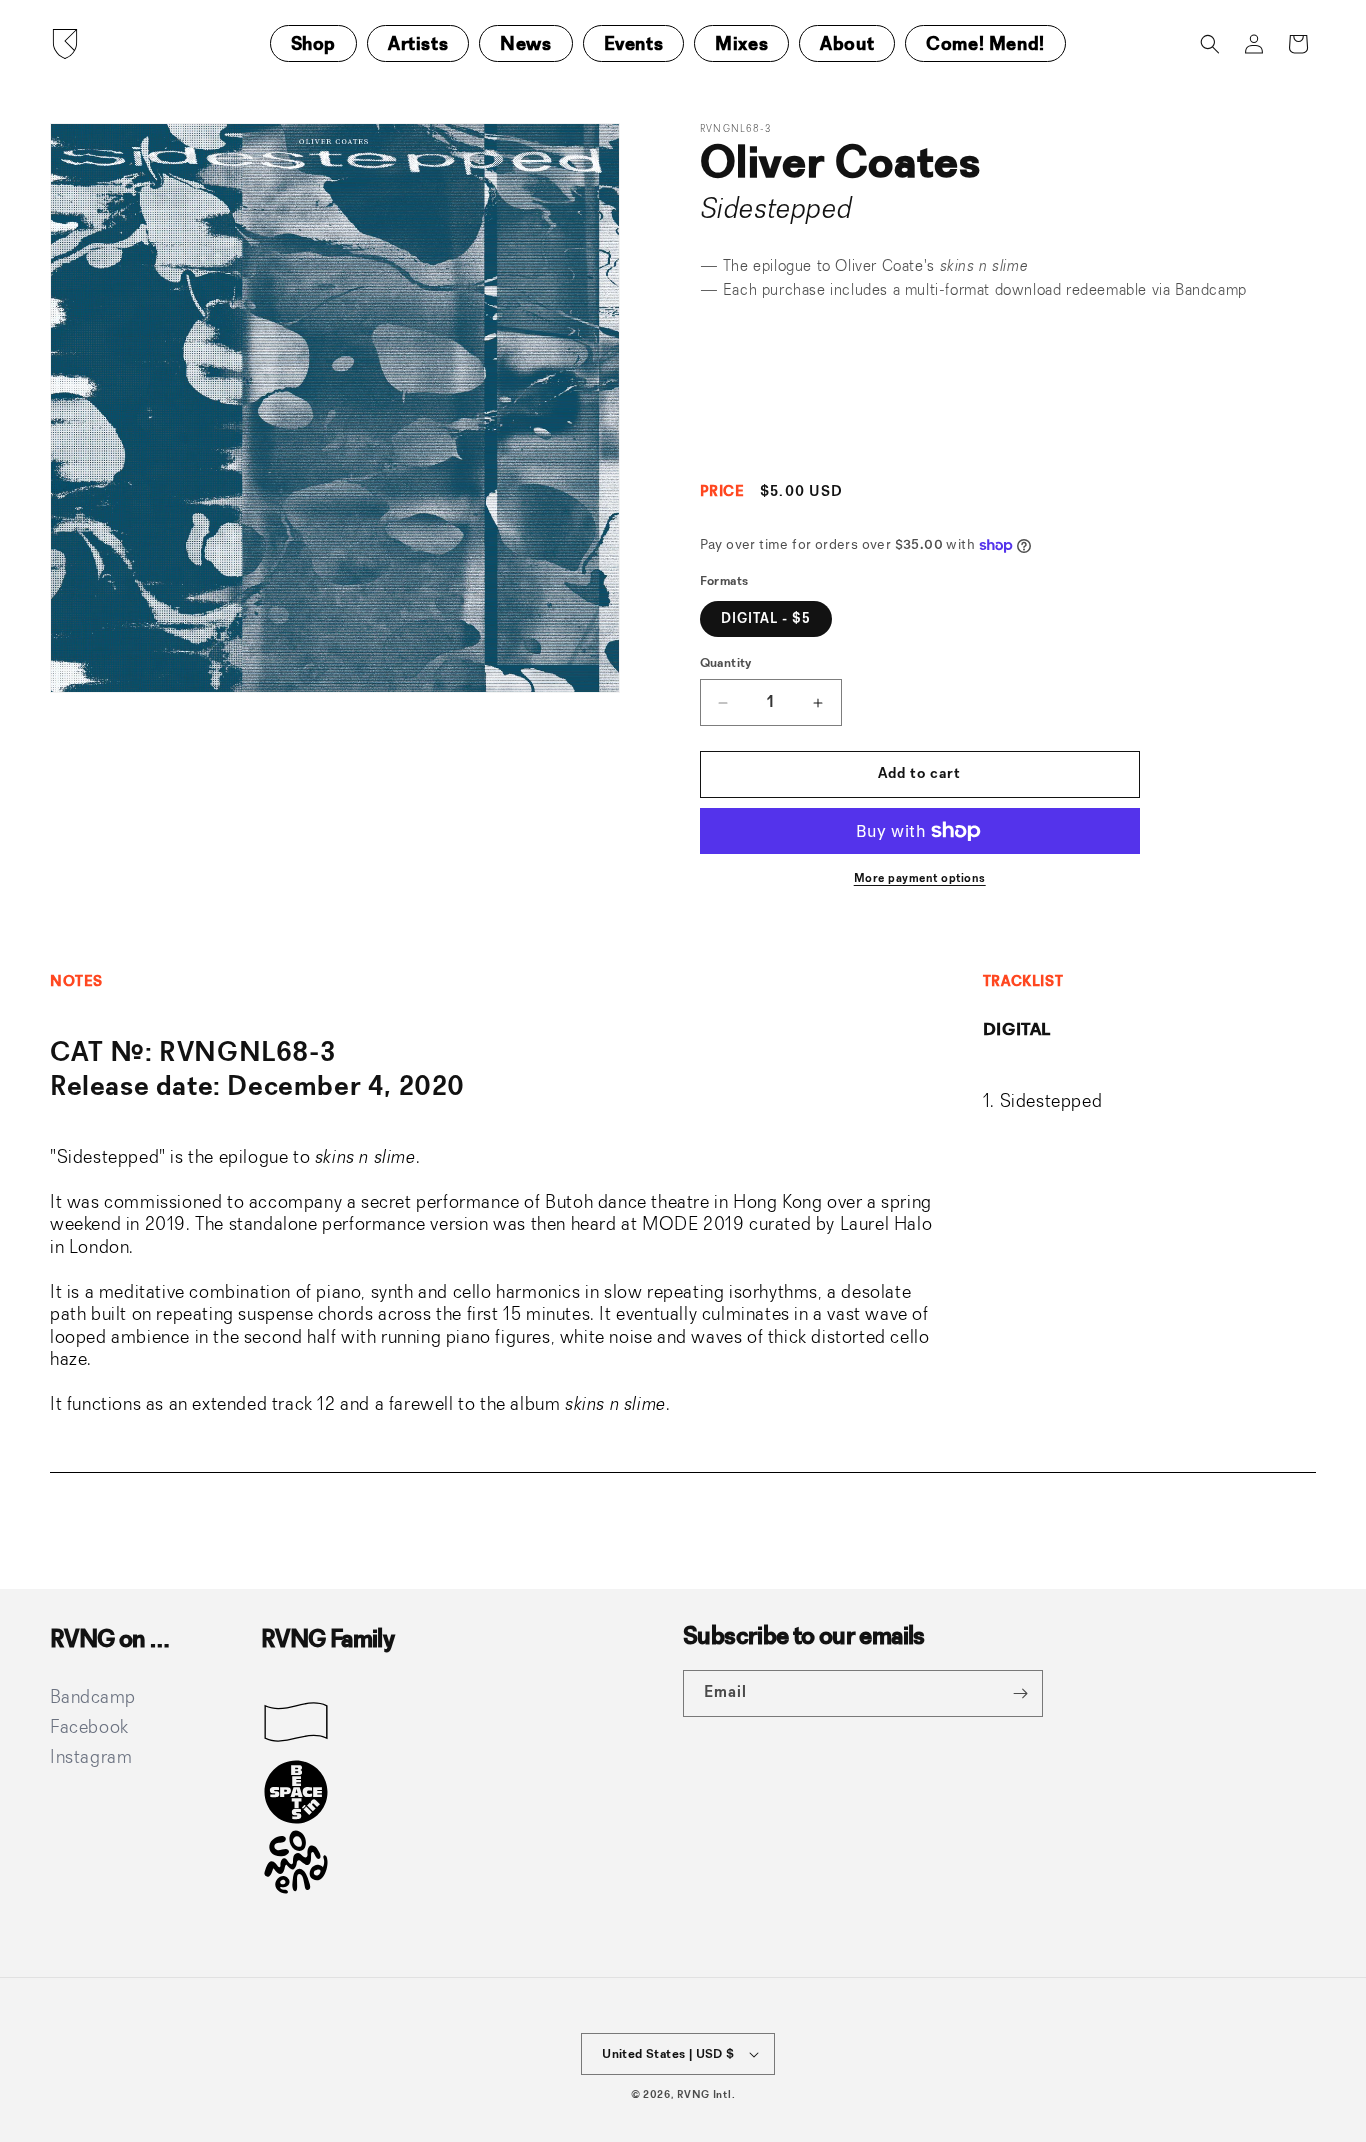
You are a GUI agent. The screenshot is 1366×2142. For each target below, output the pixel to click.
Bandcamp (1211, 291)
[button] (1210, 44)
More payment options (920, 879)
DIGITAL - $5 (766, 619)
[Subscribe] (1020, 1693)
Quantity (726, 663)
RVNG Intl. (706, 2095)
